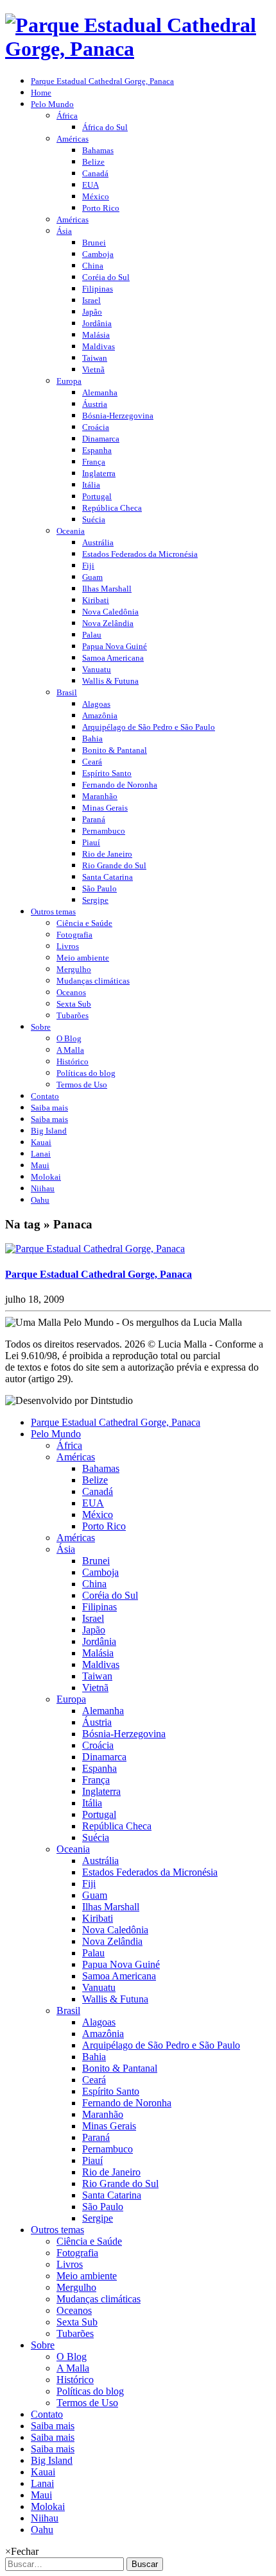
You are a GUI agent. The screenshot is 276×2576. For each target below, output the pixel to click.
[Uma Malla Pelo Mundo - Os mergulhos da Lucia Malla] (138, 49)
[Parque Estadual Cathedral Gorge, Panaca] (95, 1249)
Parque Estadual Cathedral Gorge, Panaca (99, 1274)
